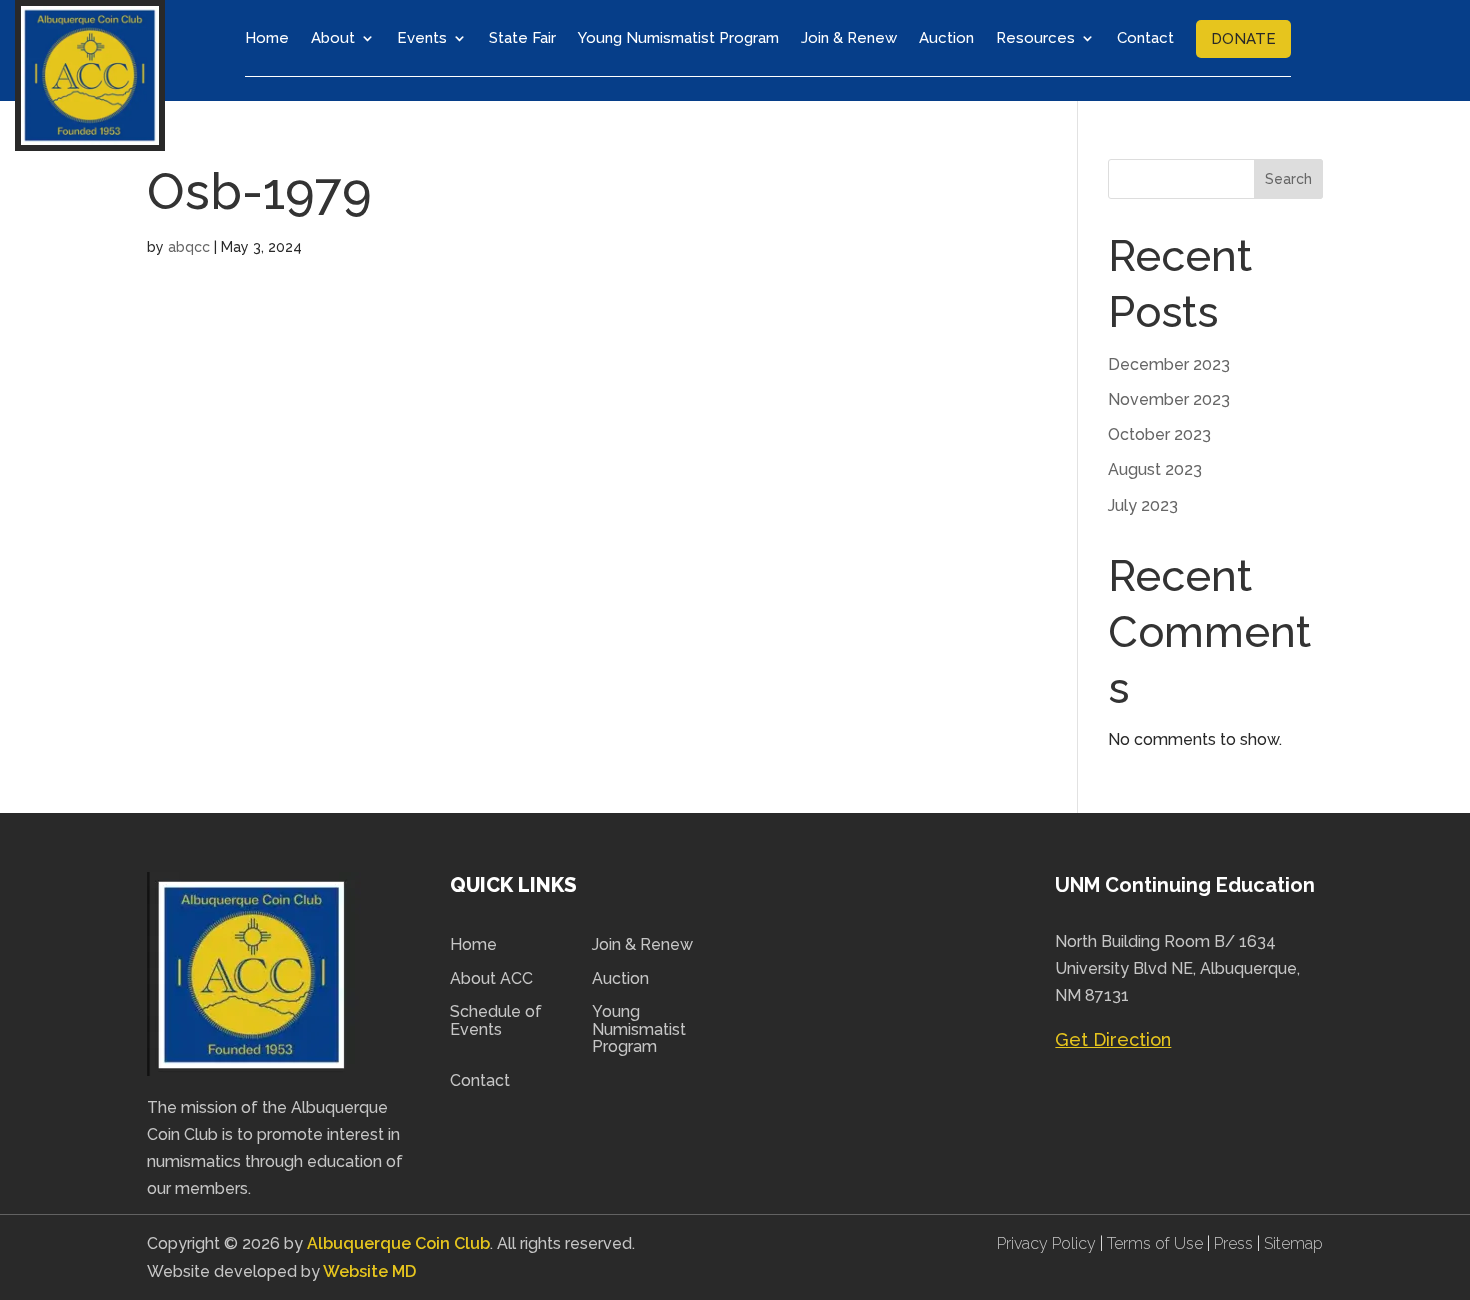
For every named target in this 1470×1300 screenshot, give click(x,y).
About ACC (491, 979)
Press (1235, 1243)
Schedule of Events (496, 1021)
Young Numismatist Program (678, 38)
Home (267, 38)
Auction (946, 38)
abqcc (189, 247)
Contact (1145, 38)
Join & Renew (849, 38)
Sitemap (1293, 1243)
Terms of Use (1155, 1243)
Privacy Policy (1048, 1243)
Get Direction (1113, 1039)
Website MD (369, 1271)
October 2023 (1159, 434)
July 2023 (1143, 505)
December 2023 (1169, 364)
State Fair (522, 38)
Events (422, 38)
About (333, 38)
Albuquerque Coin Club (398, 1243)
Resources (1035, 38)
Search (1288, 179)
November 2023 (1169, 399)
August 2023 (1155, 469)
